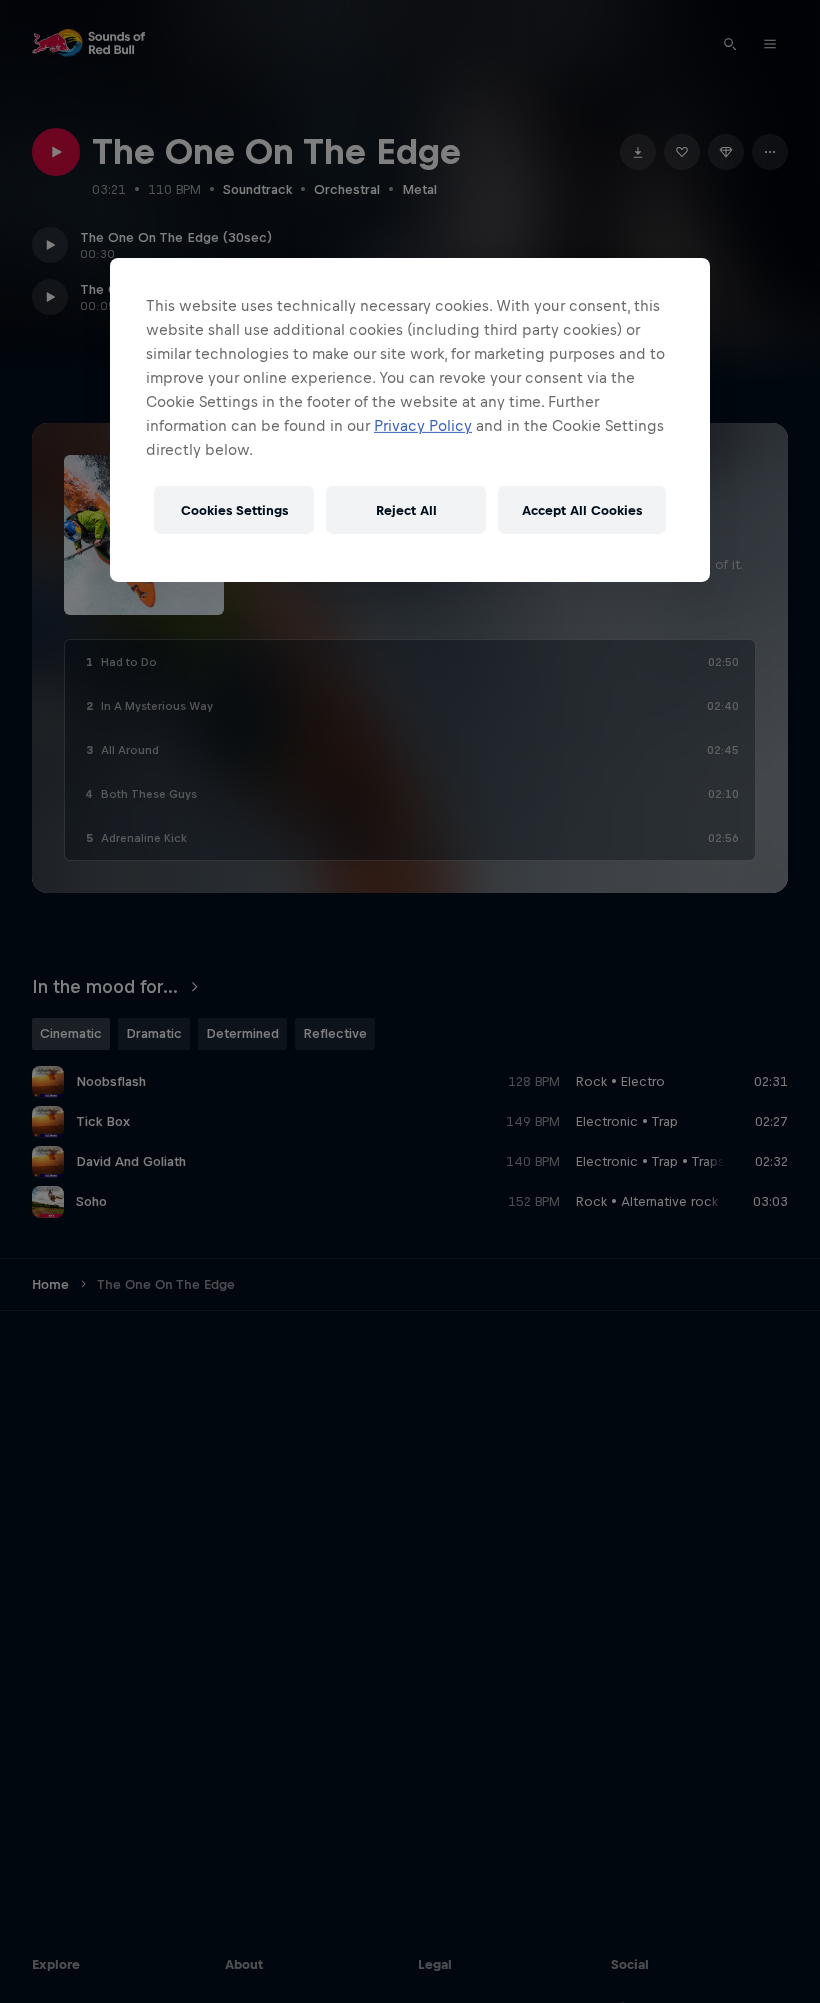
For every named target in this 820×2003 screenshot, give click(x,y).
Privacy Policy (423, 425)
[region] (410, 420)
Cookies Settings (234, 510)
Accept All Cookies (582, 510)
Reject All (406, 510)
